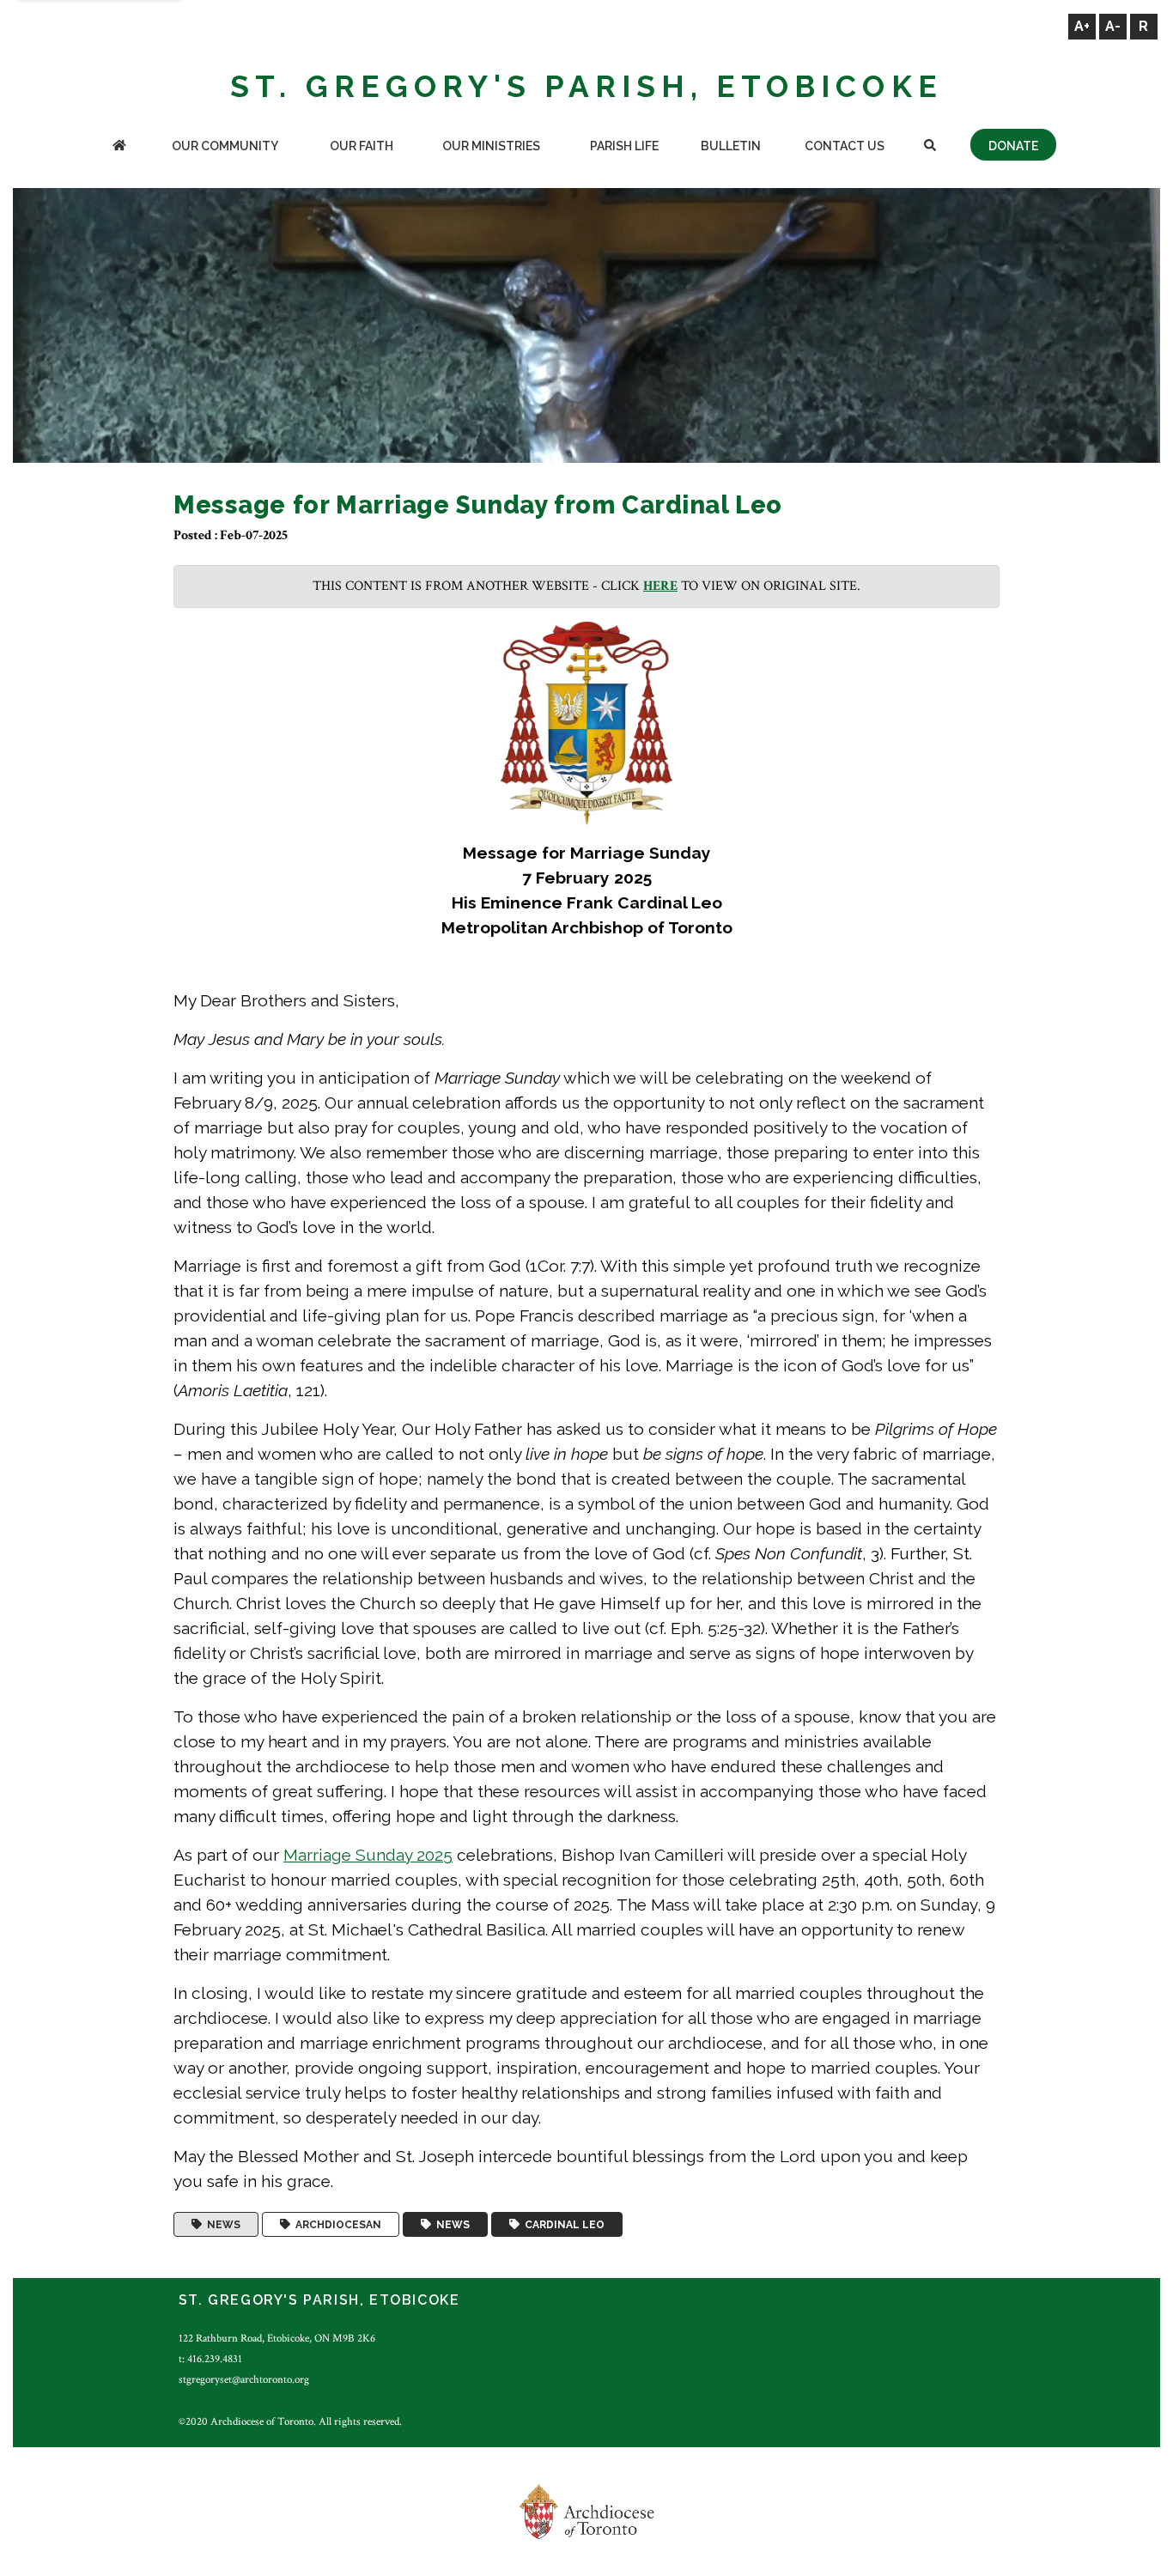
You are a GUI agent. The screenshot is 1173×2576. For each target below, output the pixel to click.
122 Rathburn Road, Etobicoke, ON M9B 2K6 (277, 2338)
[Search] (930, 147)
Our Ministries (491, 146)
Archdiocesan (336, 2225)
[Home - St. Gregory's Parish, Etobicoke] (119, 147)
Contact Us (845, 146)
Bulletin (731, 146)
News (221, 2225)
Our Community (225, 146)
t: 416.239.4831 (210, 2359)
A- (1113, 26)
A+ (1082, 26)
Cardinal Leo (562, 2225)
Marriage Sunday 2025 (368, 1855)
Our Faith (362, 146)
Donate (1013, 146)
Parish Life (624, 146)
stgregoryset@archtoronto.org (244, 2379)
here (660, 586)
